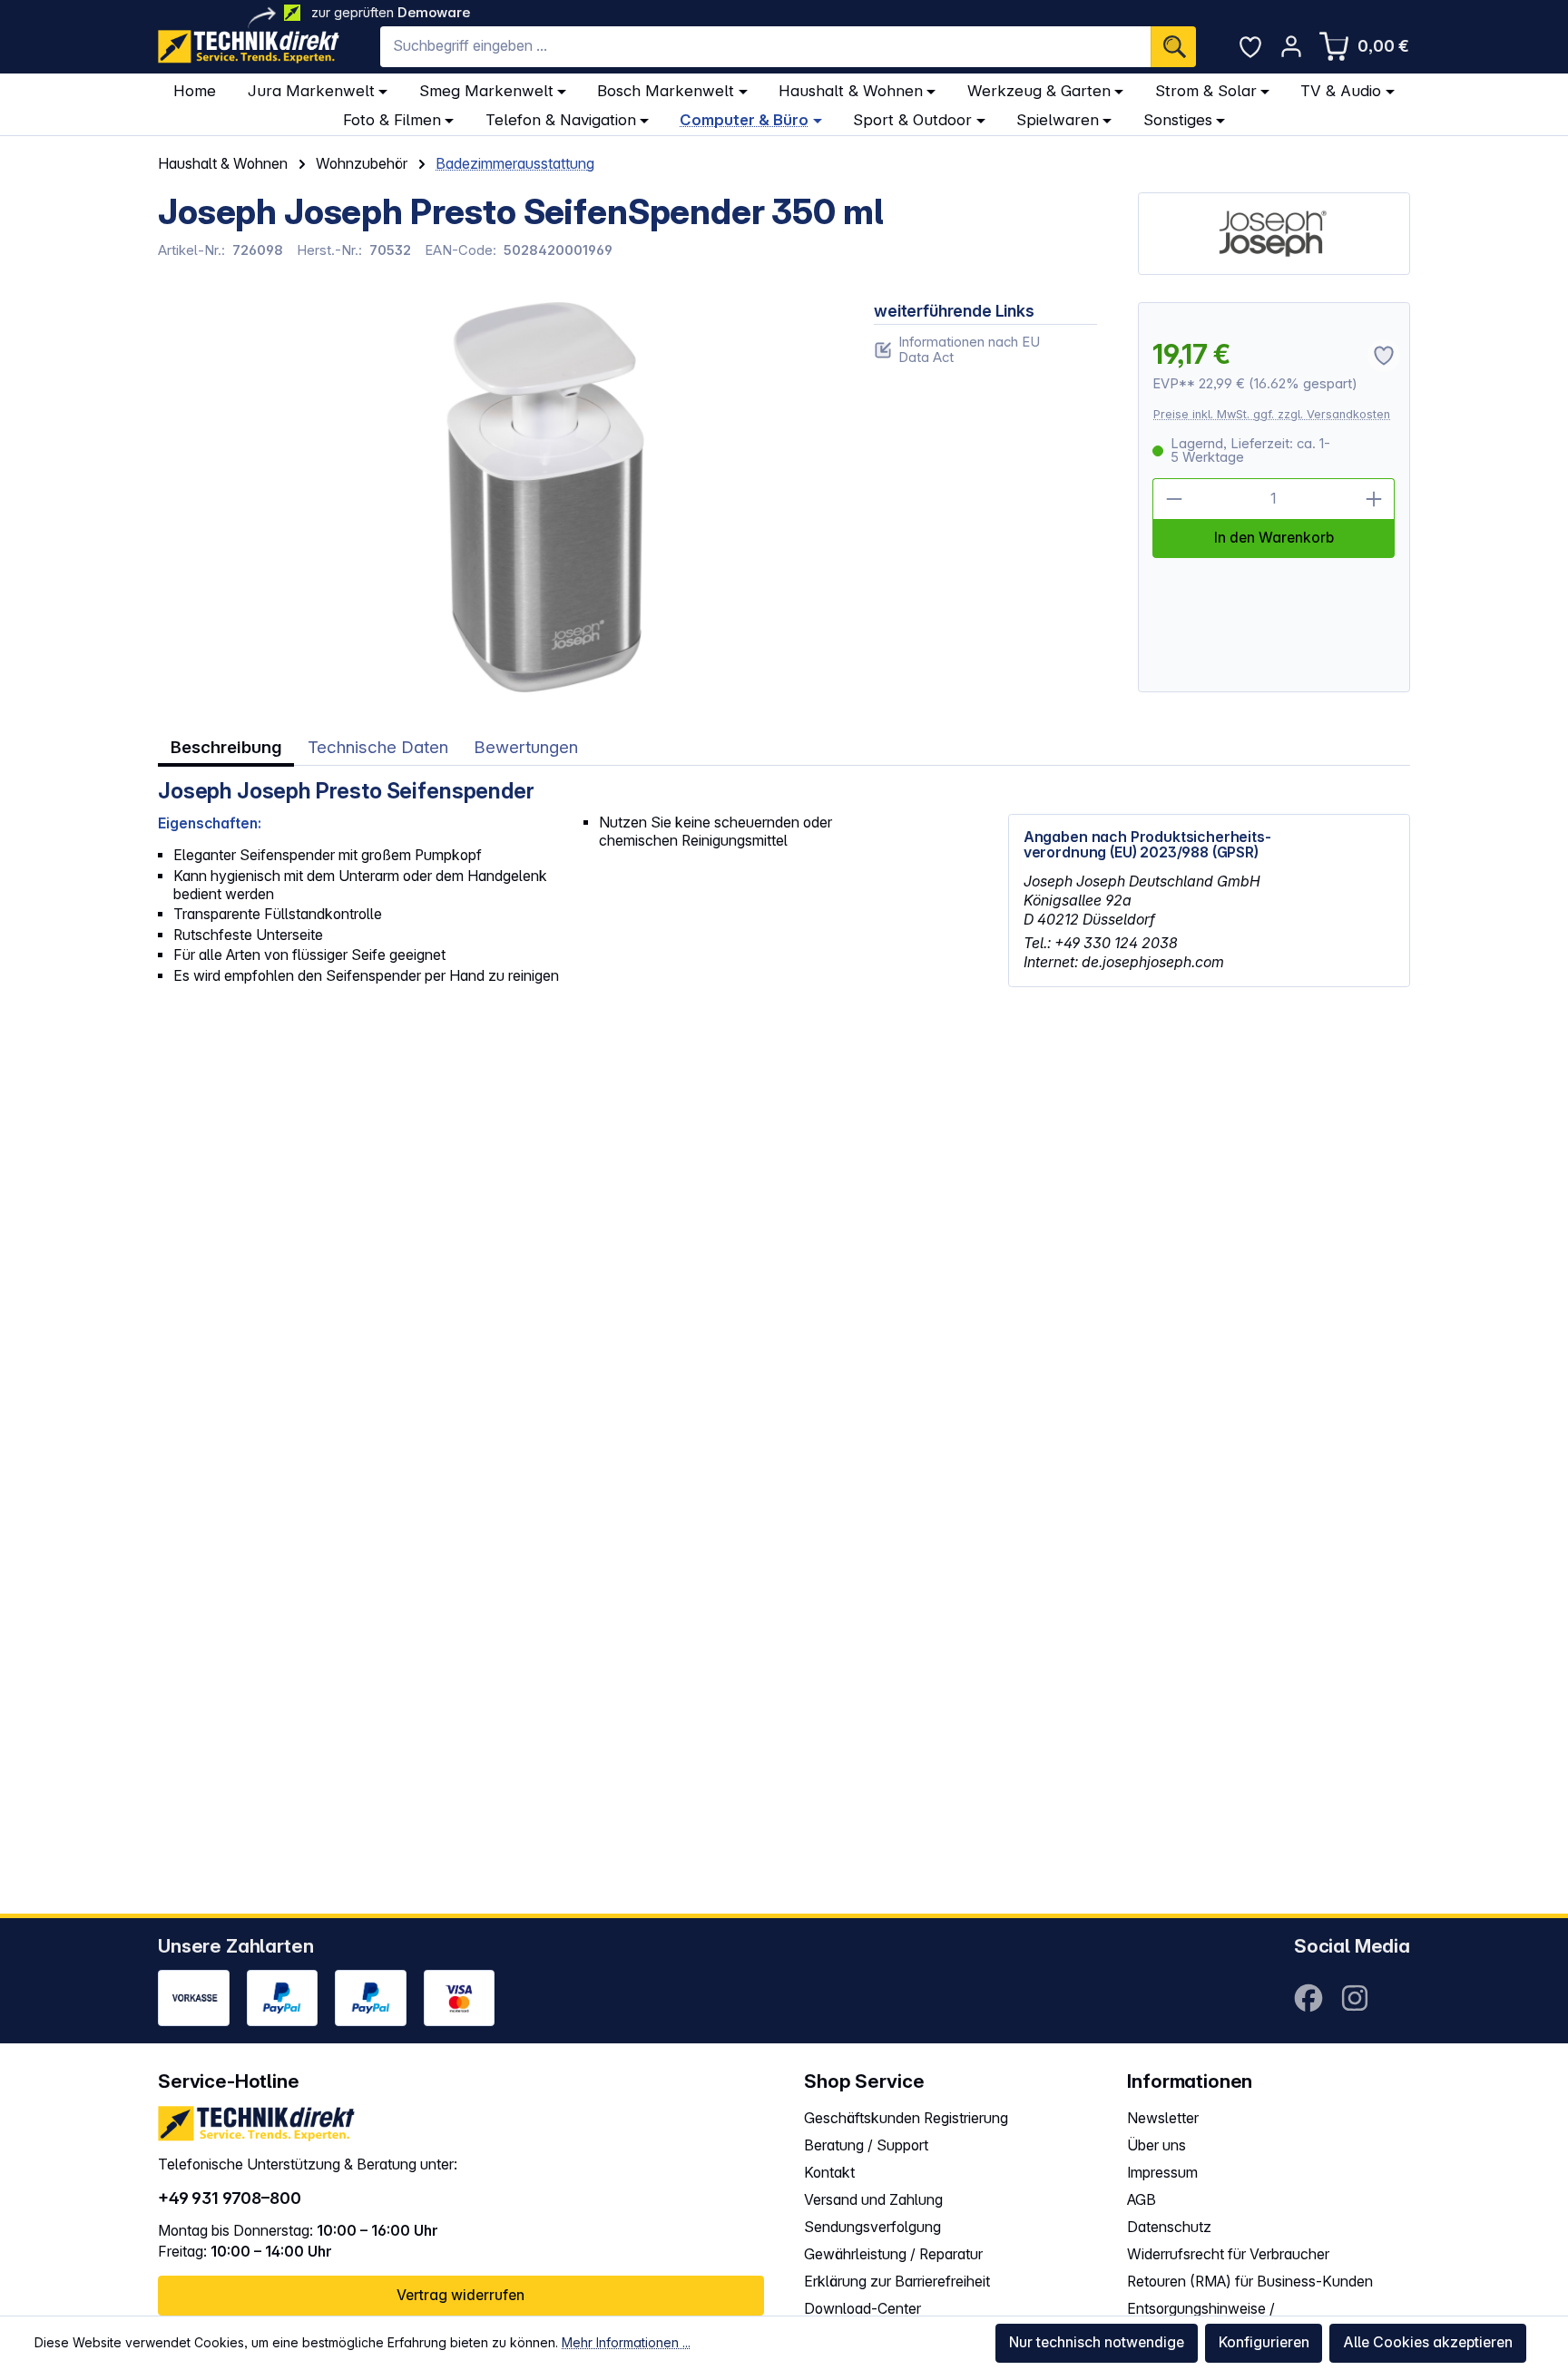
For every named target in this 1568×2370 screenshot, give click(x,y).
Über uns (1156, 2145)
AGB (1142, 2200)
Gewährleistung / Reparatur (893, 2254)
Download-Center (862, 2309)
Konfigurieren (1264, 2342)
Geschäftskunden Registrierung (906, 2118)
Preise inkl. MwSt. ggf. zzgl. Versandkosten (1272, 414)
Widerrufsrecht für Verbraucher (1228, 2254)
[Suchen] (1173, 47)
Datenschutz (1169, 2227)
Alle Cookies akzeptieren (1428, 2342)
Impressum (1162, 2173)
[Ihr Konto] (1291, 46)
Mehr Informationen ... (626, 2342)
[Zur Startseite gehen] (249, 47)
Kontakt (829, 2173)
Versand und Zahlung (873, 2200)
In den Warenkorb (1274, 538)
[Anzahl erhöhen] (1375, 499)
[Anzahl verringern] (1173, 499)
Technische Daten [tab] (378, 747)
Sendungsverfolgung (872, 2227)
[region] (495, 497)
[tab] (226, 748)
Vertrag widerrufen (461, 2295)
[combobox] (765, 47)
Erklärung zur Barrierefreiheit (897, 2282)
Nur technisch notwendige (1097, 2342)
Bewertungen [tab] (526, 747)
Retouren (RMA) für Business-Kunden (1250, 2282)
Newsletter (1163, 2118)
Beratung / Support (866, 2145)
